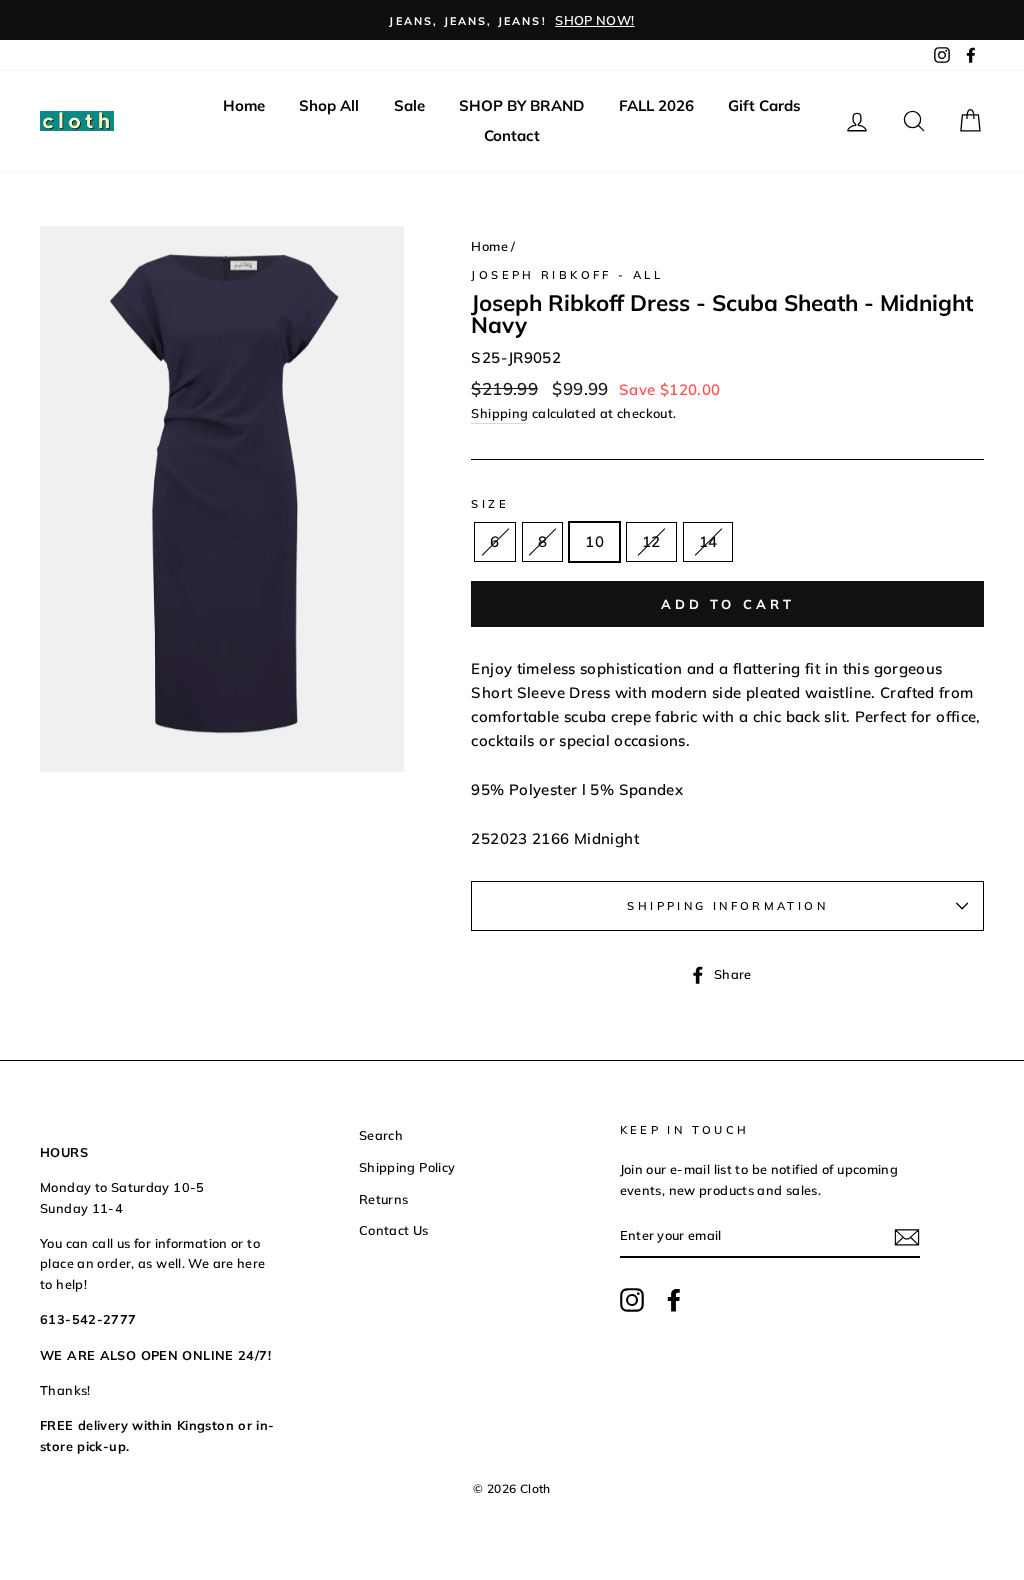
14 (708, 541)
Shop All (329, 105)
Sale (409, 105)
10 (594, 541)
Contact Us (394, 1230)
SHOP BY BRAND (521, 105)
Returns (384, 1199)
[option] (512, 20)
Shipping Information (727, 906)
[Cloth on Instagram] (632, 1300)
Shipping (499, 413)
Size (490, 504)
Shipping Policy (407, 1167)
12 (651, 541)
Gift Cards (764, 105)
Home (244, 105)
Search (381, 1135)
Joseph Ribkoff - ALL (567, 275)
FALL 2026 (656, 105)
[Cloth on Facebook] (674, 1300)
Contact (512, 135)
